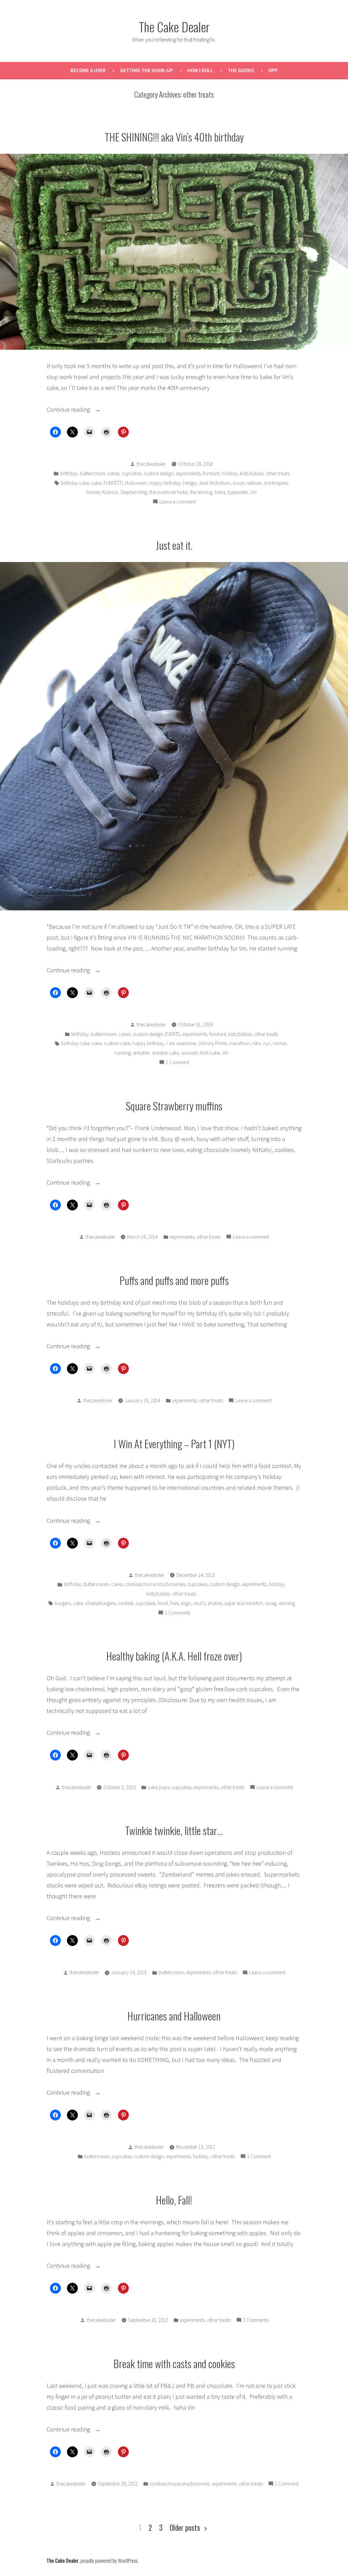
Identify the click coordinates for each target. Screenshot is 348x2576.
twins (220, 492)
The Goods (241, 70)
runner (280, 1043)
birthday (69, 473)
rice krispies (276, 483)
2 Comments (178, 1613)
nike (256, 1043)
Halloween (136, 483)
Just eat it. (174, 545)
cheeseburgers (100, 1603)
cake (96, 483)
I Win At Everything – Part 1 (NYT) (174, 1443)
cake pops (159, 1787)
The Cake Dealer (174, 27)
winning (287, 1603)
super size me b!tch (244, 1603)
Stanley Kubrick (102, 492)
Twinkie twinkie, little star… (174, 1830)
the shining (201, 492)
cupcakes (132, 473)
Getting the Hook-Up (146, 70)
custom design (159, 473)
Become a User (88, 70)
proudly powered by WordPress (109, 2560)
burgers (63, 1603)
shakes (215, 1603)
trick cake (210, 1053)
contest (126, 1603)
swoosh (190, 1053)
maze (238, 483)
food (163, 1603)
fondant (211, 473)
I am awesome (181, 1043)
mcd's (199, 1603)
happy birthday (165, 483)
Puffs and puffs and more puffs (174, 1280)
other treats (278, 473)
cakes (113, 473)
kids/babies (252, 473)
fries (175, 1603)
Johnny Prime (212, 1043)
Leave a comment (178, 502)
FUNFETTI (113, 483)
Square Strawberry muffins (174, 1106)
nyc (267, 1043)
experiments (188, 473)
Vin (254, 492)
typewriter (238, 492)
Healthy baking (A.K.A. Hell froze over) (174, 1656)
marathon (239, 1043)
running (123, 1053)
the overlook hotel (169, 492)
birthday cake (75, 483)
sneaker (141, 1053)
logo (186, 1603)
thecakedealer (151, 464)
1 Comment (178, 1063)
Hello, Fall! (174, 2200)
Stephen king (134, 492)
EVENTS (173, 1034)
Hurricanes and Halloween (174, 2016)
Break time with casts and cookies (174, 2363)
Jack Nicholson (214, 483)
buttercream (92, 473)
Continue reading (83, 410)
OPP (273, 70)
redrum (254, 483)
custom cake (117, 1043)
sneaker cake (166, 1053)
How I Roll (200, 70)
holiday (230, 473)
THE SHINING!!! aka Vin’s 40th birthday (174, 137)
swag (271, 1603)
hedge (190, 483)
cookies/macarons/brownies (155, 1584)
